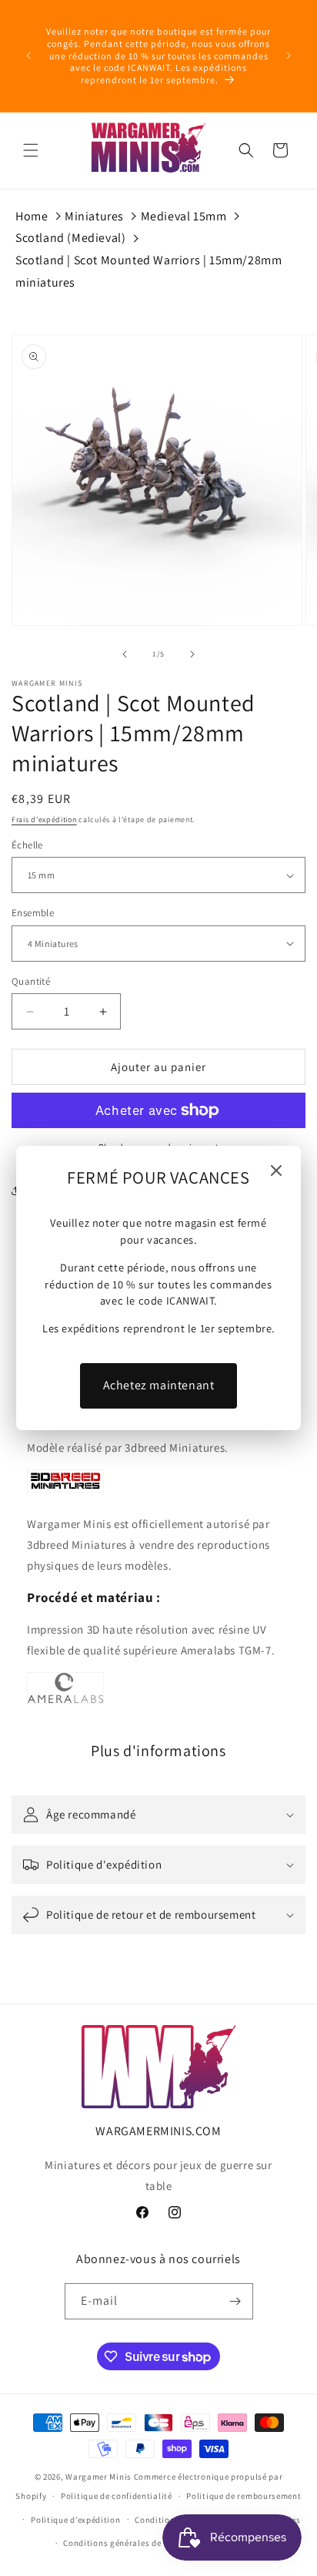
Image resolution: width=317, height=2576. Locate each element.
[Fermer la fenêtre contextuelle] (276, 1172)
